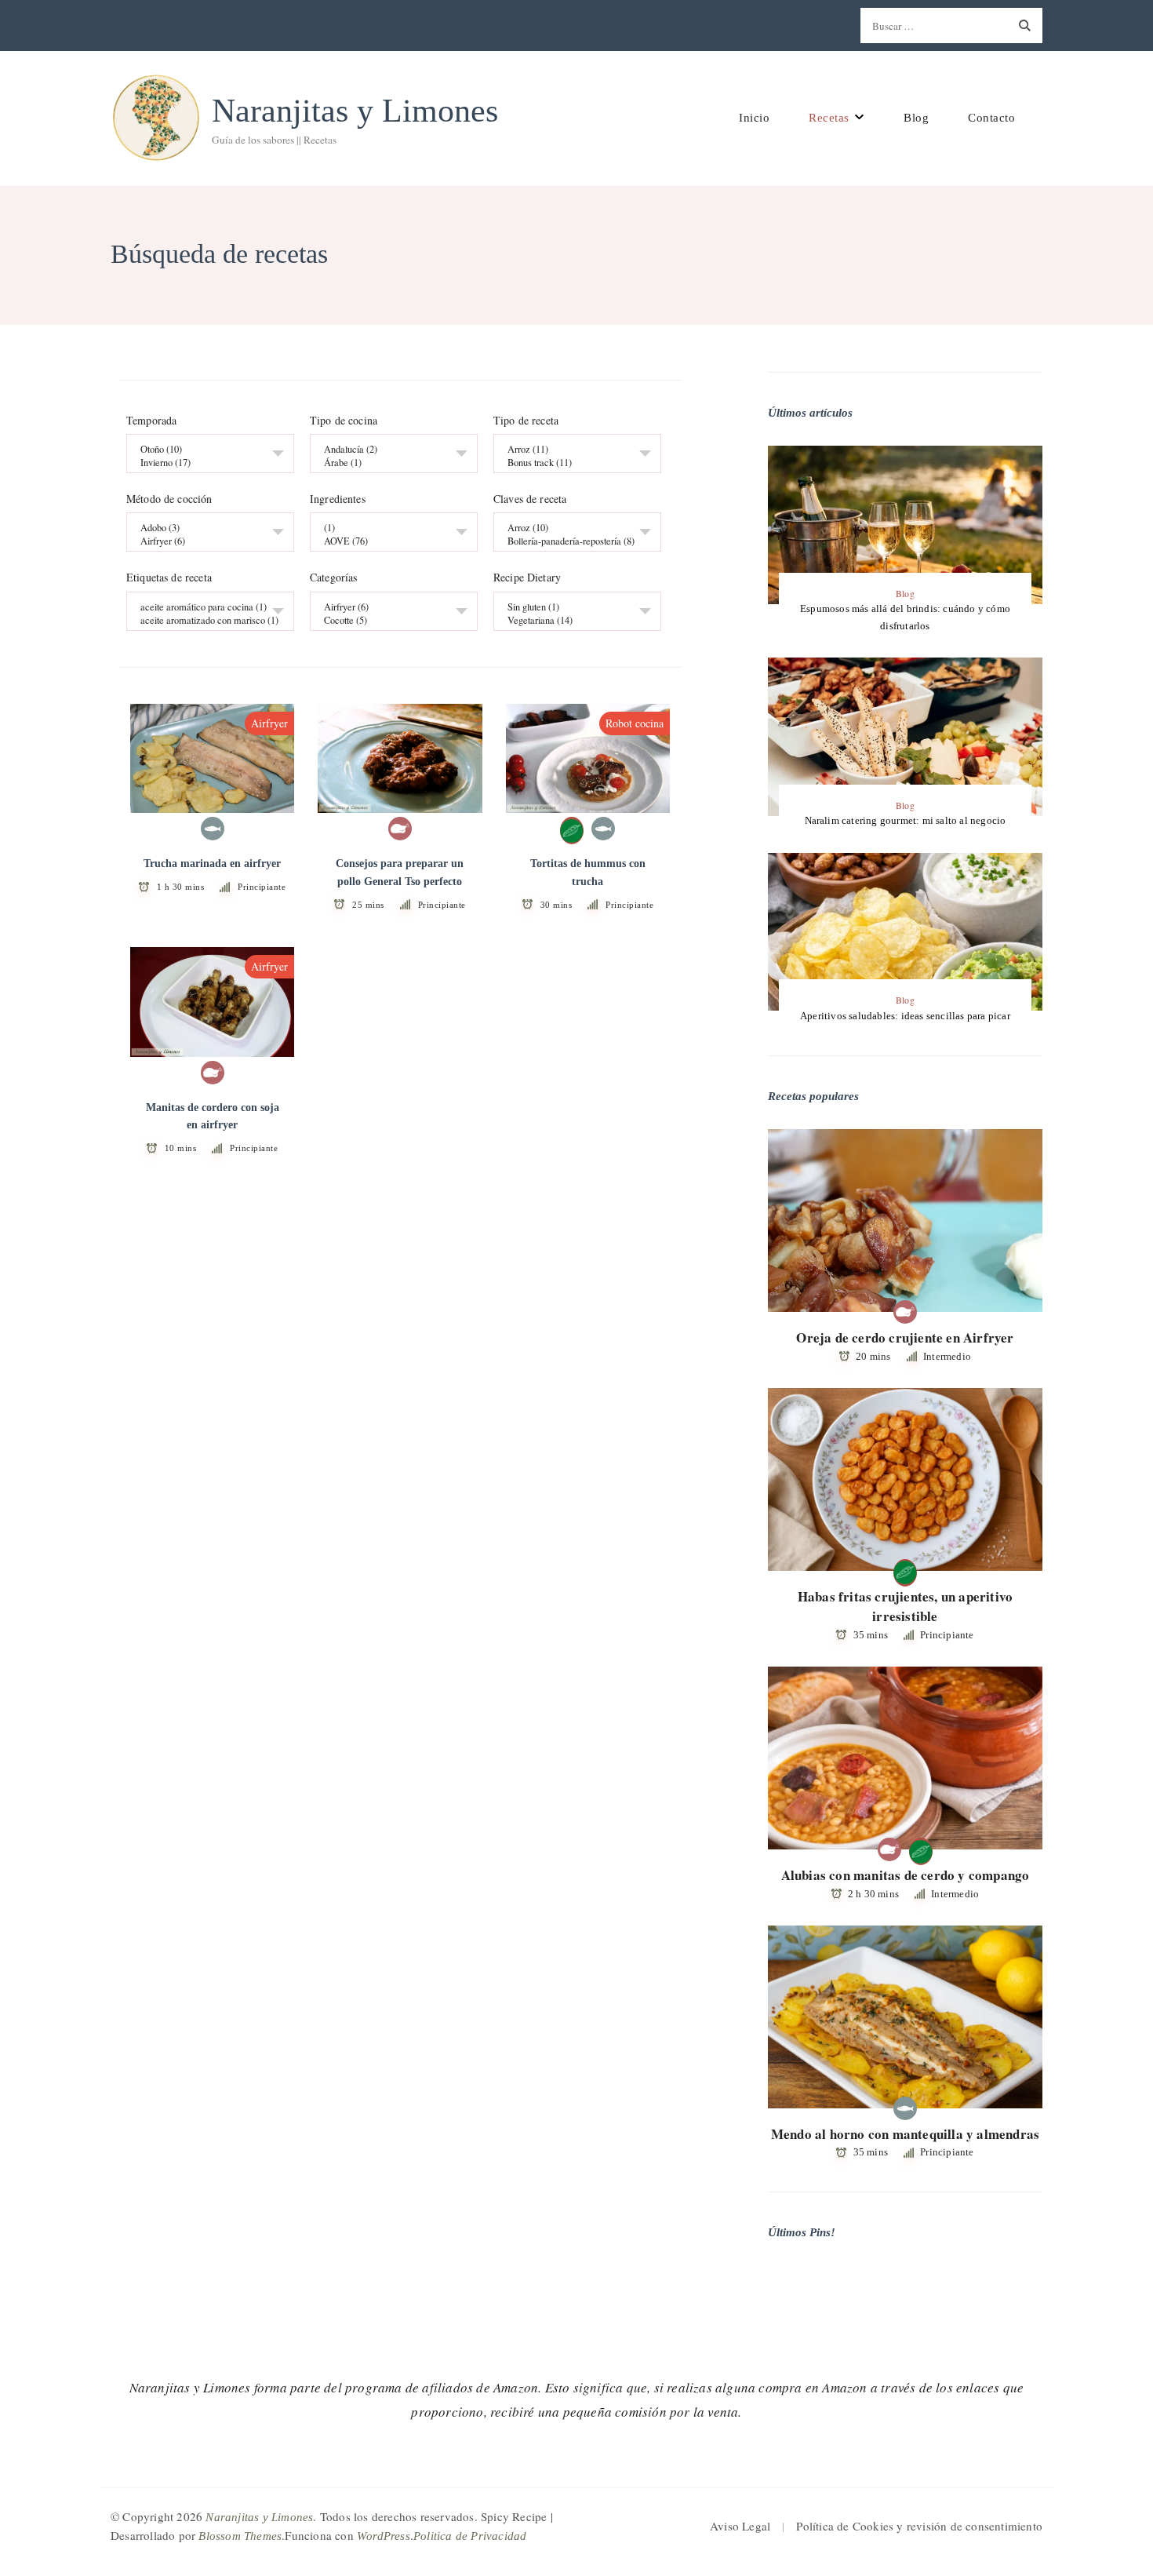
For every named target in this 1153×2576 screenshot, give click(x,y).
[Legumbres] (572, 829)
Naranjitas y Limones (355, 111)
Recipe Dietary (527, 578)
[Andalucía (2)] (388, 450)
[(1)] (388, 528)
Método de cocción (169, 500)
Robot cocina (635, 723)
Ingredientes (338, 500)
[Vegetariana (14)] (571, 620)
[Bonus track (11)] (571, 463)
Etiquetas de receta (169, 578)
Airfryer (269, 723)
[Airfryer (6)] (204, 542)
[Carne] (400, 829)
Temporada (151, 421)
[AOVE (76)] (388, 542)
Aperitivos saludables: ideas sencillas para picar (905, 1016)
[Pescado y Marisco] (213, 829)
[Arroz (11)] (571, 450)
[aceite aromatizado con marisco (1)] (204, 620)
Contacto (991, 118)
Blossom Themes (240, 2536)
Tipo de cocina (344, 421)
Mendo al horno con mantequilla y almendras (905, 2134)
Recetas (829, 118)
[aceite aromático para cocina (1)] (204, 607)
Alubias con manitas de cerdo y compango (906, 1875)
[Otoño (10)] (204, 450)
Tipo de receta (526, 421)
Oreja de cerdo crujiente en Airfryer (905, 1337)
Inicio (754, 118)
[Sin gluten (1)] (571, 607)
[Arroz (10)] (571, 528)
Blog (916, 118)
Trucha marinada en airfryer (212, 864)
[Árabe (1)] (388, 463)
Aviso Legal (740, 2526)
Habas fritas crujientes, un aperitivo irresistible (905, 1607)
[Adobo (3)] (204, 528)
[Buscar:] (934, 26)
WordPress (384, 2536)
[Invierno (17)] (204, 463)
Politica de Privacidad (470, 2536)
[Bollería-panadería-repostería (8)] (571, 542)
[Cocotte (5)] (388, 620)
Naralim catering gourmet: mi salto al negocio (906, 820)
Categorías (334, 578)
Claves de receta (530, 500)
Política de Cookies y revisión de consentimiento (919, 2526)
